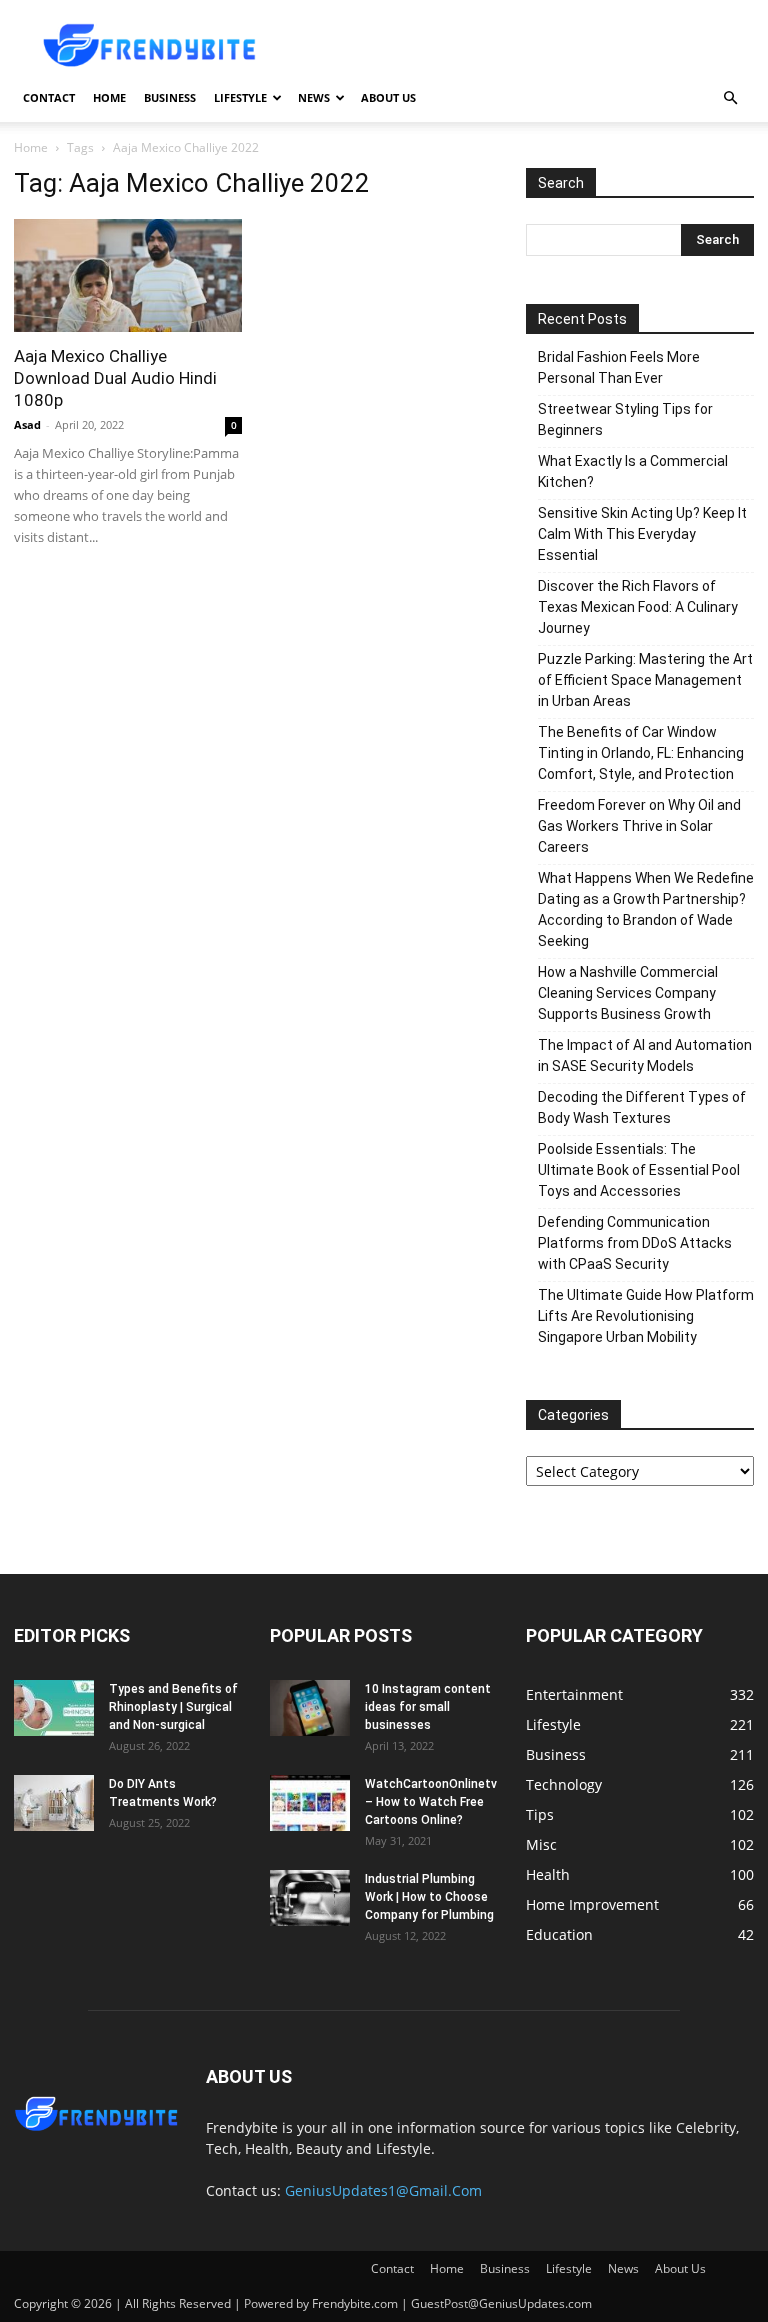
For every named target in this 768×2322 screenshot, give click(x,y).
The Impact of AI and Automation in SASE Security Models (645, 1055)
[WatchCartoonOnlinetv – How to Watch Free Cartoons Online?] (310, 1803)
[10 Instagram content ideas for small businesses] (310, 1708)
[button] (730, 98)
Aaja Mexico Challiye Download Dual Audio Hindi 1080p (115, 378)
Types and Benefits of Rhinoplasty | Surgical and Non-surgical (173, 1707)
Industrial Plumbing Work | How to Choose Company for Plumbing (429, 1897)
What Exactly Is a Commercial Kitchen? (633, 471)
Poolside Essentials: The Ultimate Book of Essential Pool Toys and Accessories (639, 1170)
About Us (388, 97)
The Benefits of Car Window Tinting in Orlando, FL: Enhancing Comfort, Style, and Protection (641, 753)
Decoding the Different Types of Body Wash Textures (642, 1107)
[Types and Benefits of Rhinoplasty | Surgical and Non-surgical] (54, 1708)
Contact (49, 97)
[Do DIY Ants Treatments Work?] (54, 1803)
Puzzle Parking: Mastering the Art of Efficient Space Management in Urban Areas (645, 680)
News (314, 97)
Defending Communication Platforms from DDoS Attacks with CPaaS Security (635, 1243)
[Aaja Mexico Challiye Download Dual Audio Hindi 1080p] (128, 275)
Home (109, 97)
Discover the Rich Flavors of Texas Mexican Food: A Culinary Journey (638, 607)
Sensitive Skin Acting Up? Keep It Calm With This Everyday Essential (642, 534)
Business (170, 97)
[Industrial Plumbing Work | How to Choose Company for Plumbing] (310, 1898)
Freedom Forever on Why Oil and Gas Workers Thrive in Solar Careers (639, 826)
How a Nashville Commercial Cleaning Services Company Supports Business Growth (628, 993)
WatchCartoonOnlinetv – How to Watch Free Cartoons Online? (431, 1802)
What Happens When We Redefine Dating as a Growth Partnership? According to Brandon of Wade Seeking (646, 909)
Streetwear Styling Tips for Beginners (625, 419)
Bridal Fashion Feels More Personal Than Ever (619, 367)
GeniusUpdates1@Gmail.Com (383, 2190)
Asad (27, 424)
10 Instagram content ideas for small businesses (428, 1707)
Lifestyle (240, 97)
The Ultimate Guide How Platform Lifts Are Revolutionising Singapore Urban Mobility (646, 1316)
